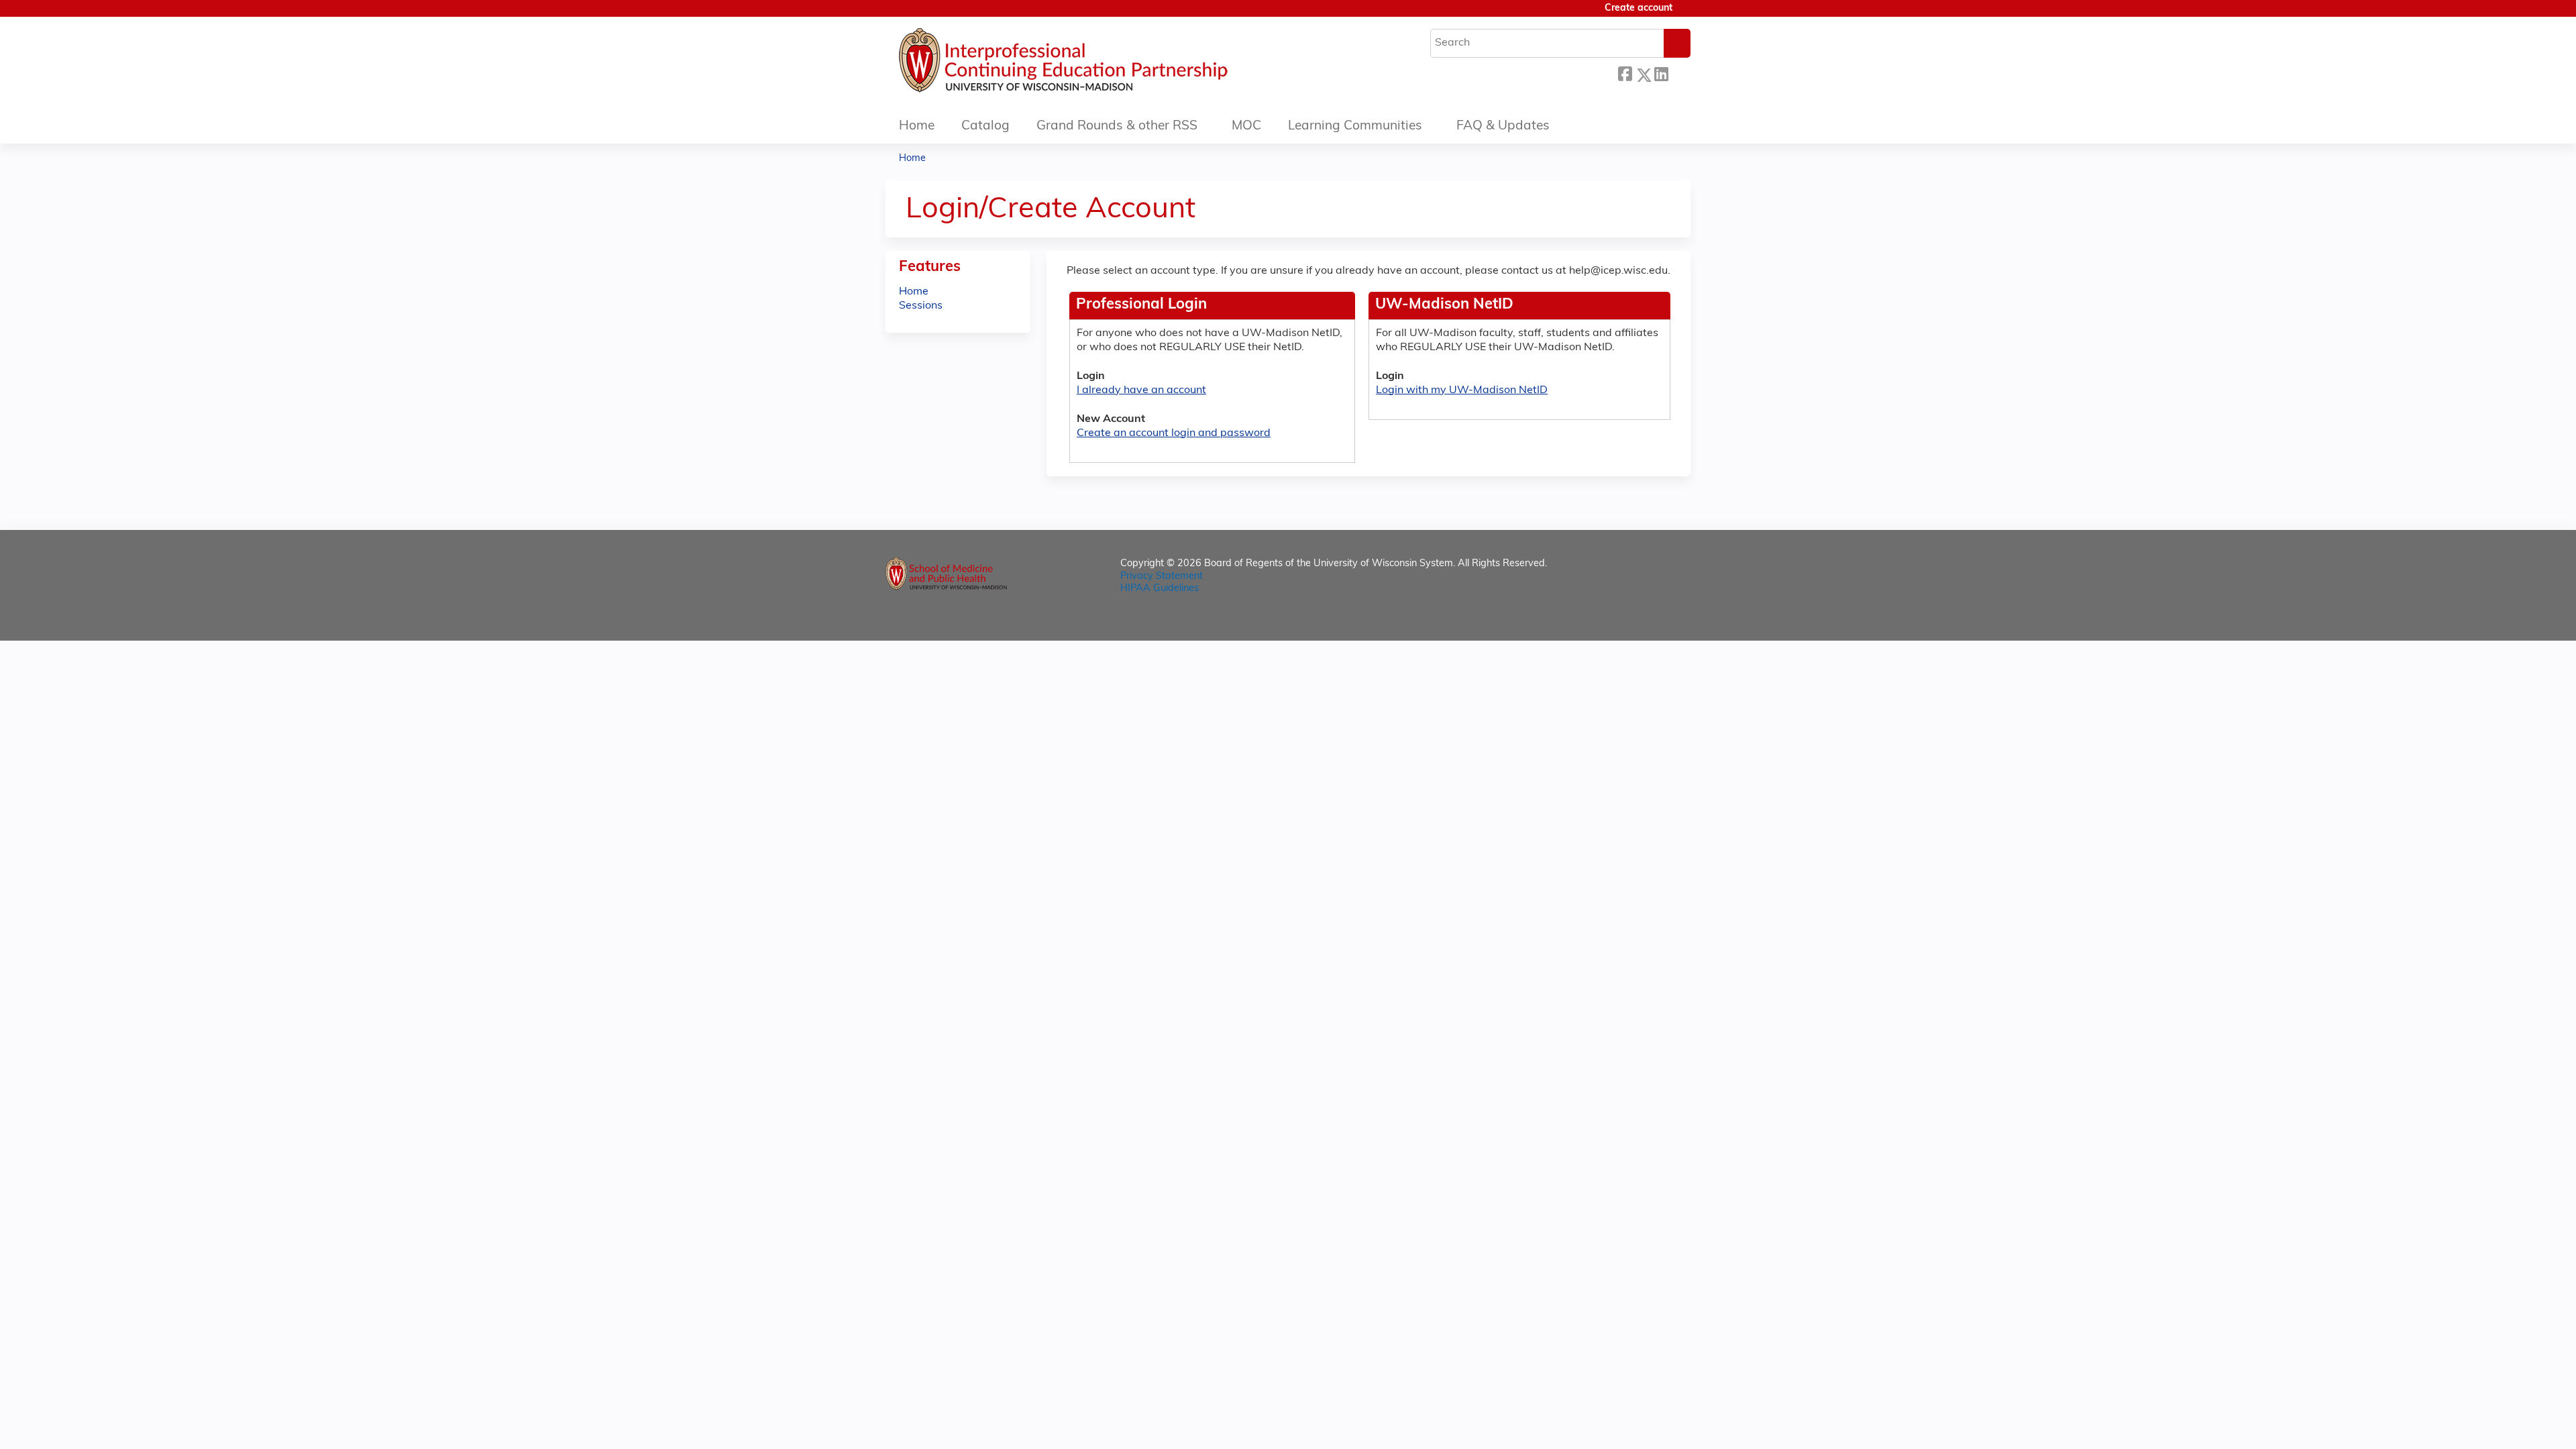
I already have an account (1141, 390)
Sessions (921, 306)
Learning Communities (1355, 126)
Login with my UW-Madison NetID (1462, 390)
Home (917, 126)
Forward (1679, 73)
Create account (1639, 8)
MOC (1246, 126)
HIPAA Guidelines (1160, 589)
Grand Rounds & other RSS (1117, 126)
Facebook (1625, 73)
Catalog (985, 126)
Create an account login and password (1174, 433)
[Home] (1104, 64)
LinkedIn (1661, 73)
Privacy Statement (1162, 577)
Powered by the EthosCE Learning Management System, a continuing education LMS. (1643, 619)
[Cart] (1686, 14)
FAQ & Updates (1503, 126)
